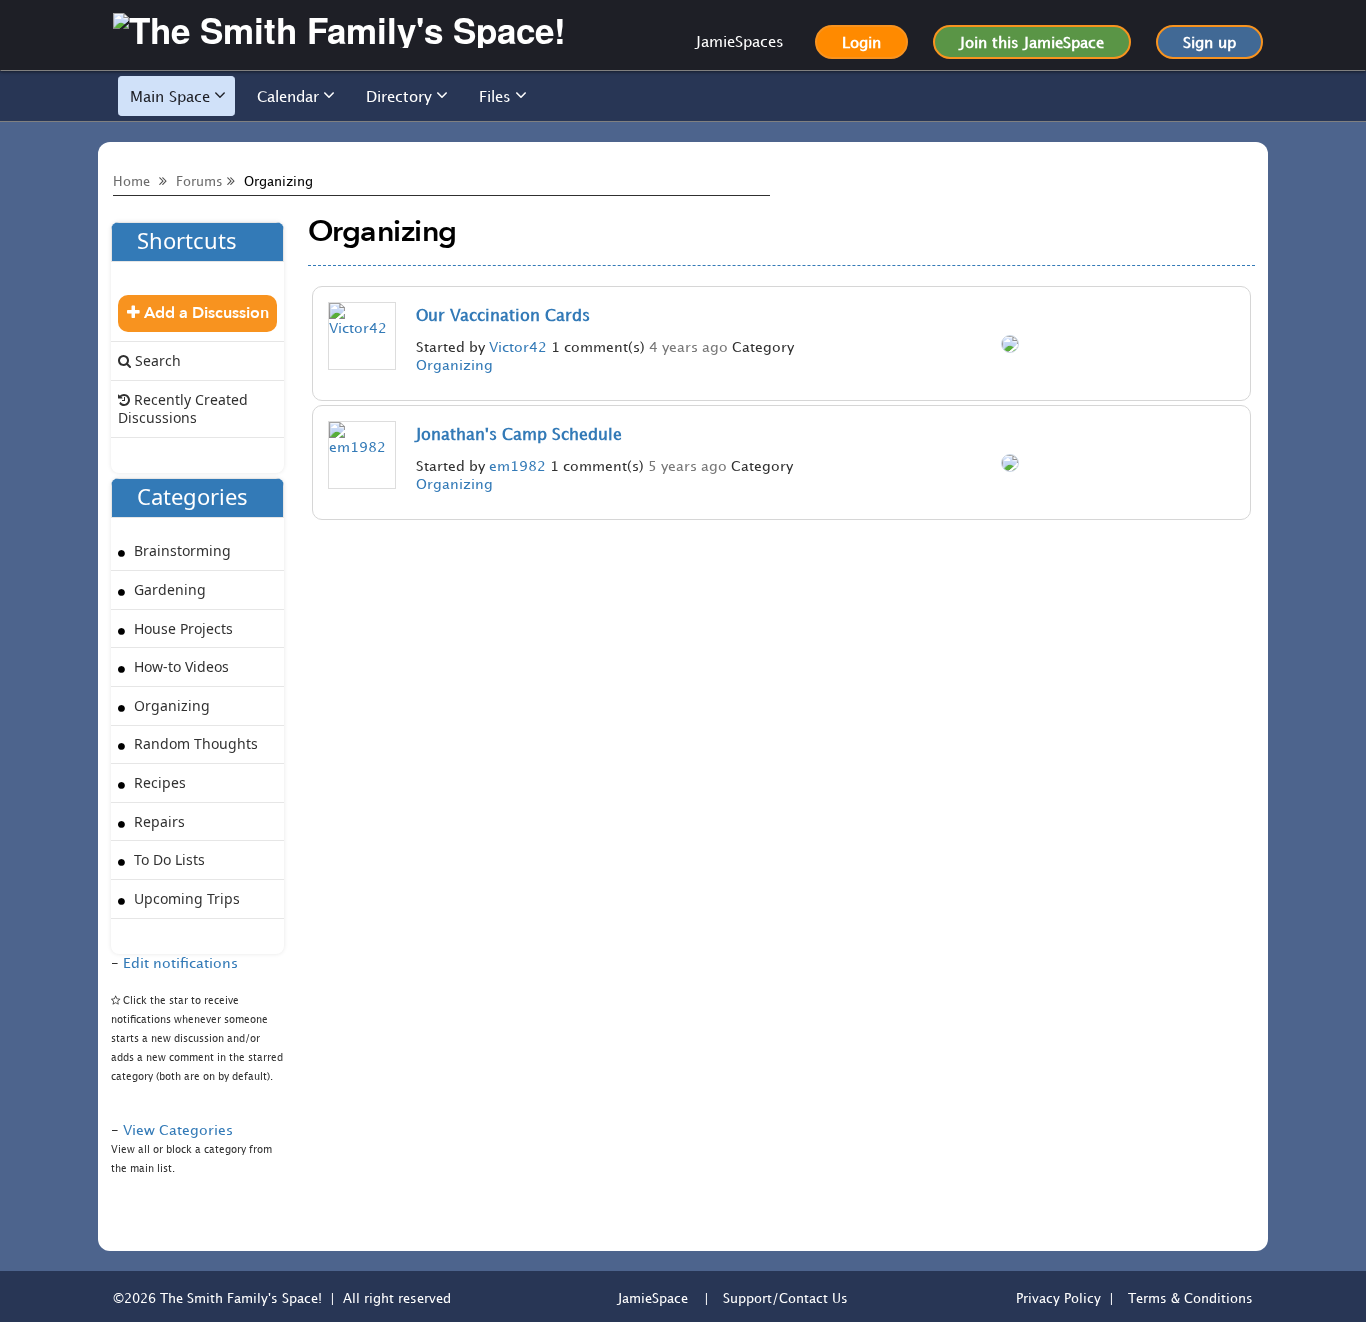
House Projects (181, 628)
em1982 (517, 465)
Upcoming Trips (185, 898)
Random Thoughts (194, 743)
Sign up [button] (1209, 42)
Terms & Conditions (1190, 1298)
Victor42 (518, 346)
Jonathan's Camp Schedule (519, 434)
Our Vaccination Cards (503, 315)
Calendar (288, 96)
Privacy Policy (1058, 1298)
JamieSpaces (740, 41)
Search (156, 360)
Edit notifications (180, 962)
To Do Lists (167, 859)
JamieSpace (653, 1298)
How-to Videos (179, 666)
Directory (399, 96)
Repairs (157, 821)
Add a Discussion (204, 313)
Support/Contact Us (785, 1298)
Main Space (170, 96)
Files (495, 96)
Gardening (168, 589)
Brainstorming (180, 550)
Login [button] (861, 42)
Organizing (454, 364)
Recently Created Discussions (183, 408)
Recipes (158, 782)
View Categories (178, 1129)
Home (131, 181)
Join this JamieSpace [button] (1032, 42)
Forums (199, 181)
